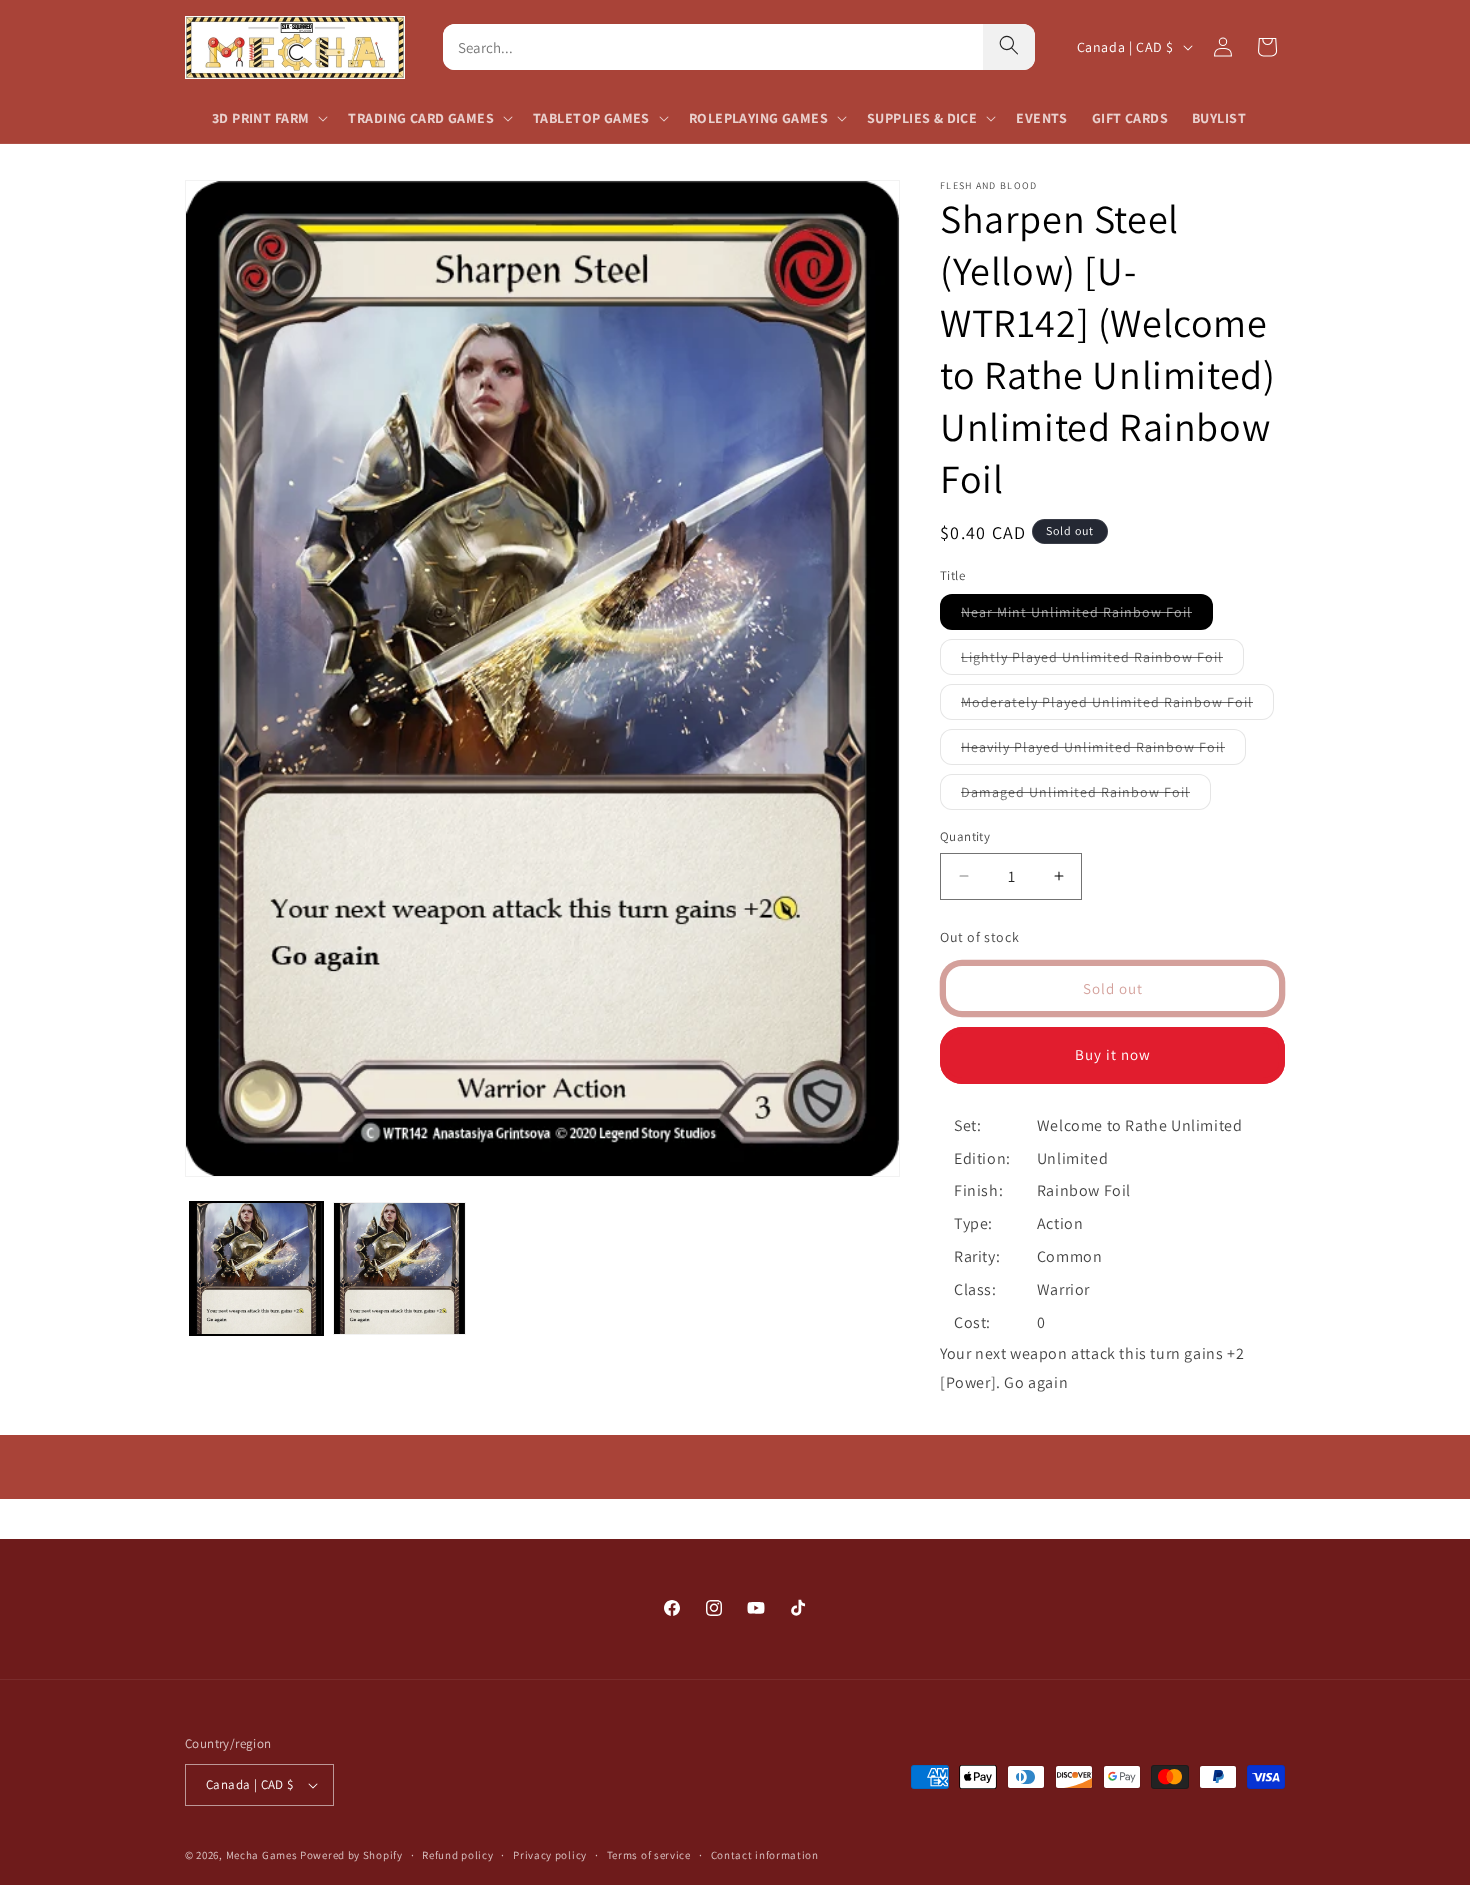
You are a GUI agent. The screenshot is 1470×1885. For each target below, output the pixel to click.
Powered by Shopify (351, 1855)
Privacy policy (550, 1854)
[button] (268, 118)
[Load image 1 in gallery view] (256, 1268)
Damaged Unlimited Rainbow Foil (1086, 796)
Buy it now (1113, 1054)
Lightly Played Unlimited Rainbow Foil (1102, 661)
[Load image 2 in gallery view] (399, 1268)
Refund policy (457, 1854)
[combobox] (713, 47)
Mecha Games (262, 1855)
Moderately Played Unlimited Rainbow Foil (1117, 706)
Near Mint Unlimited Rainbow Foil (1087, 616)
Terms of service (649, 1854)
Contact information (765, 1854)
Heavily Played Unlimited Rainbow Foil (1103, 751)
